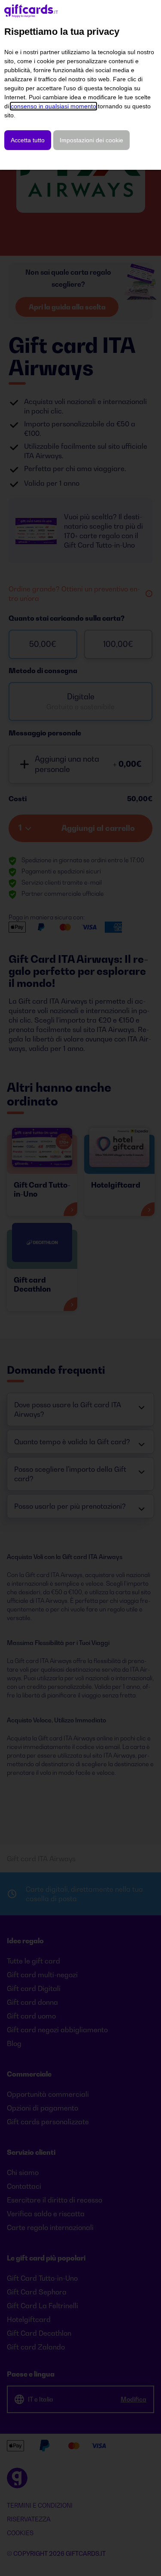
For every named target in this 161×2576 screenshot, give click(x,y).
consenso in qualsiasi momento (53, 106)
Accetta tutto (28, 140)
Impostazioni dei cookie (91, 140)
